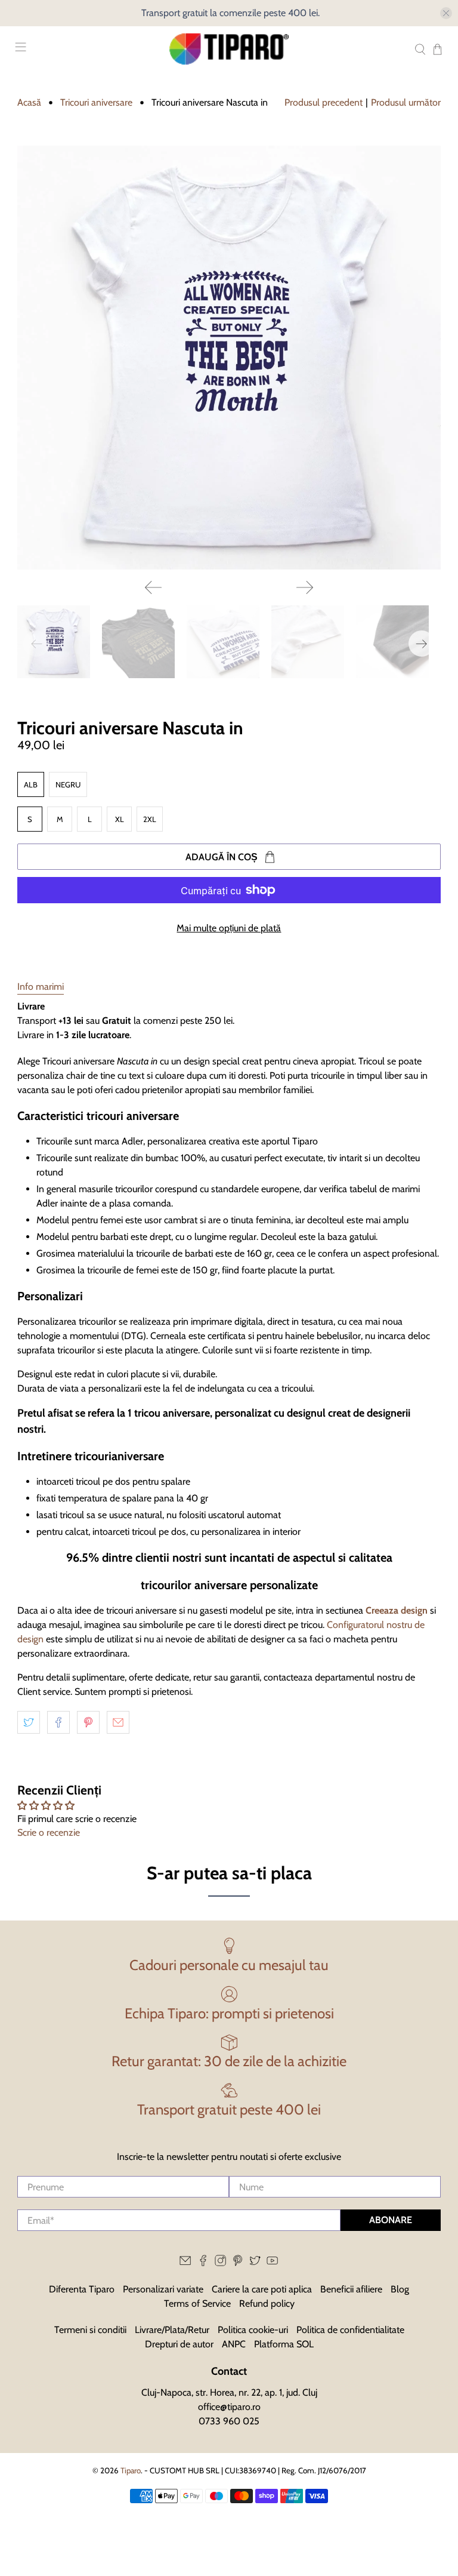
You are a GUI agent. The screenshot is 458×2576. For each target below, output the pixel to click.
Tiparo (131, 2470)
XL (120, 819)
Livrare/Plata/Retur (172, 2330)
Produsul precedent (324, 102)
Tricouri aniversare (96, 103)
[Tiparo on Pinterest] (238, 2263)
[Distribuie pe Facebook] (58, 1722)
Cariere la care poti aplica (262, 2289)
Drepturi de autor (179, 2344)
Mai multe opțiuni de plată (229, 928)
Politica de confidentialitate (350, 2330)
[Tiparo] (229, 49)
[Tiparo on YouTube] (272, 2263)
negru (68, 784)
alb (31, 784)
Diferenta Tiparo (82, 2289)
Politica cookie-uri (253, 2330)
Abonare (391, 2220)
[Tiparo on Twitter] (255, 2263)
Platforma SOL (284, 2344)
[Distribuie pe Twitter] (29, 1722)
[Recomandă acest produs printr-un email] (118, 1722)
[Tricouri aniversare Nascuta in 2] (229, 358)
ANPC (234, 2344)
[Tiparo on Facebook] (203, 2263)
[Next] (305, 587)
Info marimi (41, 987)
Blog (400, 2289)
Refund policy (267, 2303)
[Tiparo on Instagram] (220, 2263)
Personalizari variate (163, 2289)
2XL (150, 819)
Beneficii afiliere (351, 2289)
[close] (446, 13)
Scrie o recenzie (49, 1832)
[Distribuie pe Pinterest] (88, 1722)
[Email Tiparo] (185, 2263)
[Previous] (153, 587)
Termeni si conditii (90, 2330)
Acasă (29, 103)
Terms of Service (197, 2303)
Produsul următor (406, 102)
